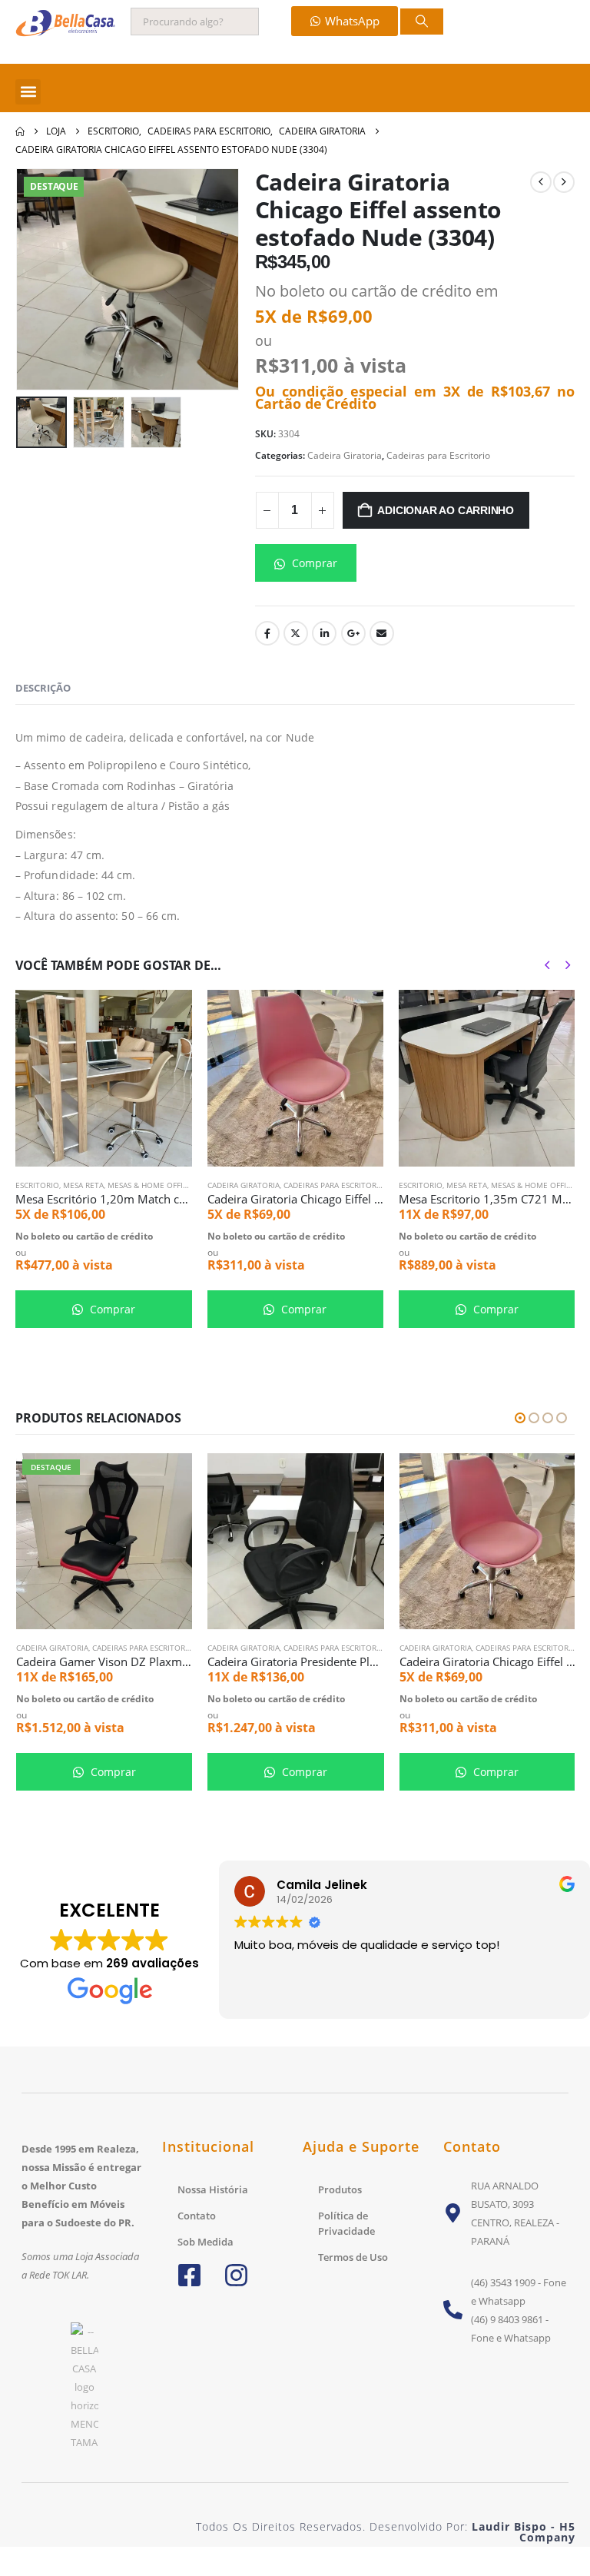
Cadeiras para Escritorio (438, 455)
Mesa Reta (83, 1185)
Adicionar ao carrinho (446, 510)
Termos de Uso (353, 2257)
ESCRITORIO (37, 1185)
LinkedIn (324, 633)
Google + (353, 633)
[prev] (541, 182)
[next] (564, 182)
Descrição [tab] (43, 688)
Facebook (267, 633)
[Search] (422, 22)
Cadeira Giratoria (345, 455)
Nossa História (213, 2189)
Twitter (296, 633)
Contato (197, 2216)
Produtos (340, 2189)
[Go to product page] (103, 1078)
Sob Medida (206, 2242)
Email (382, 633)
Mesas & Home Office (150, 1185)
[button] (28, 92)
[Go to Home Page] (20, 131)
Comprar (313, 563)
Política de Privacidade (346, 2223)
